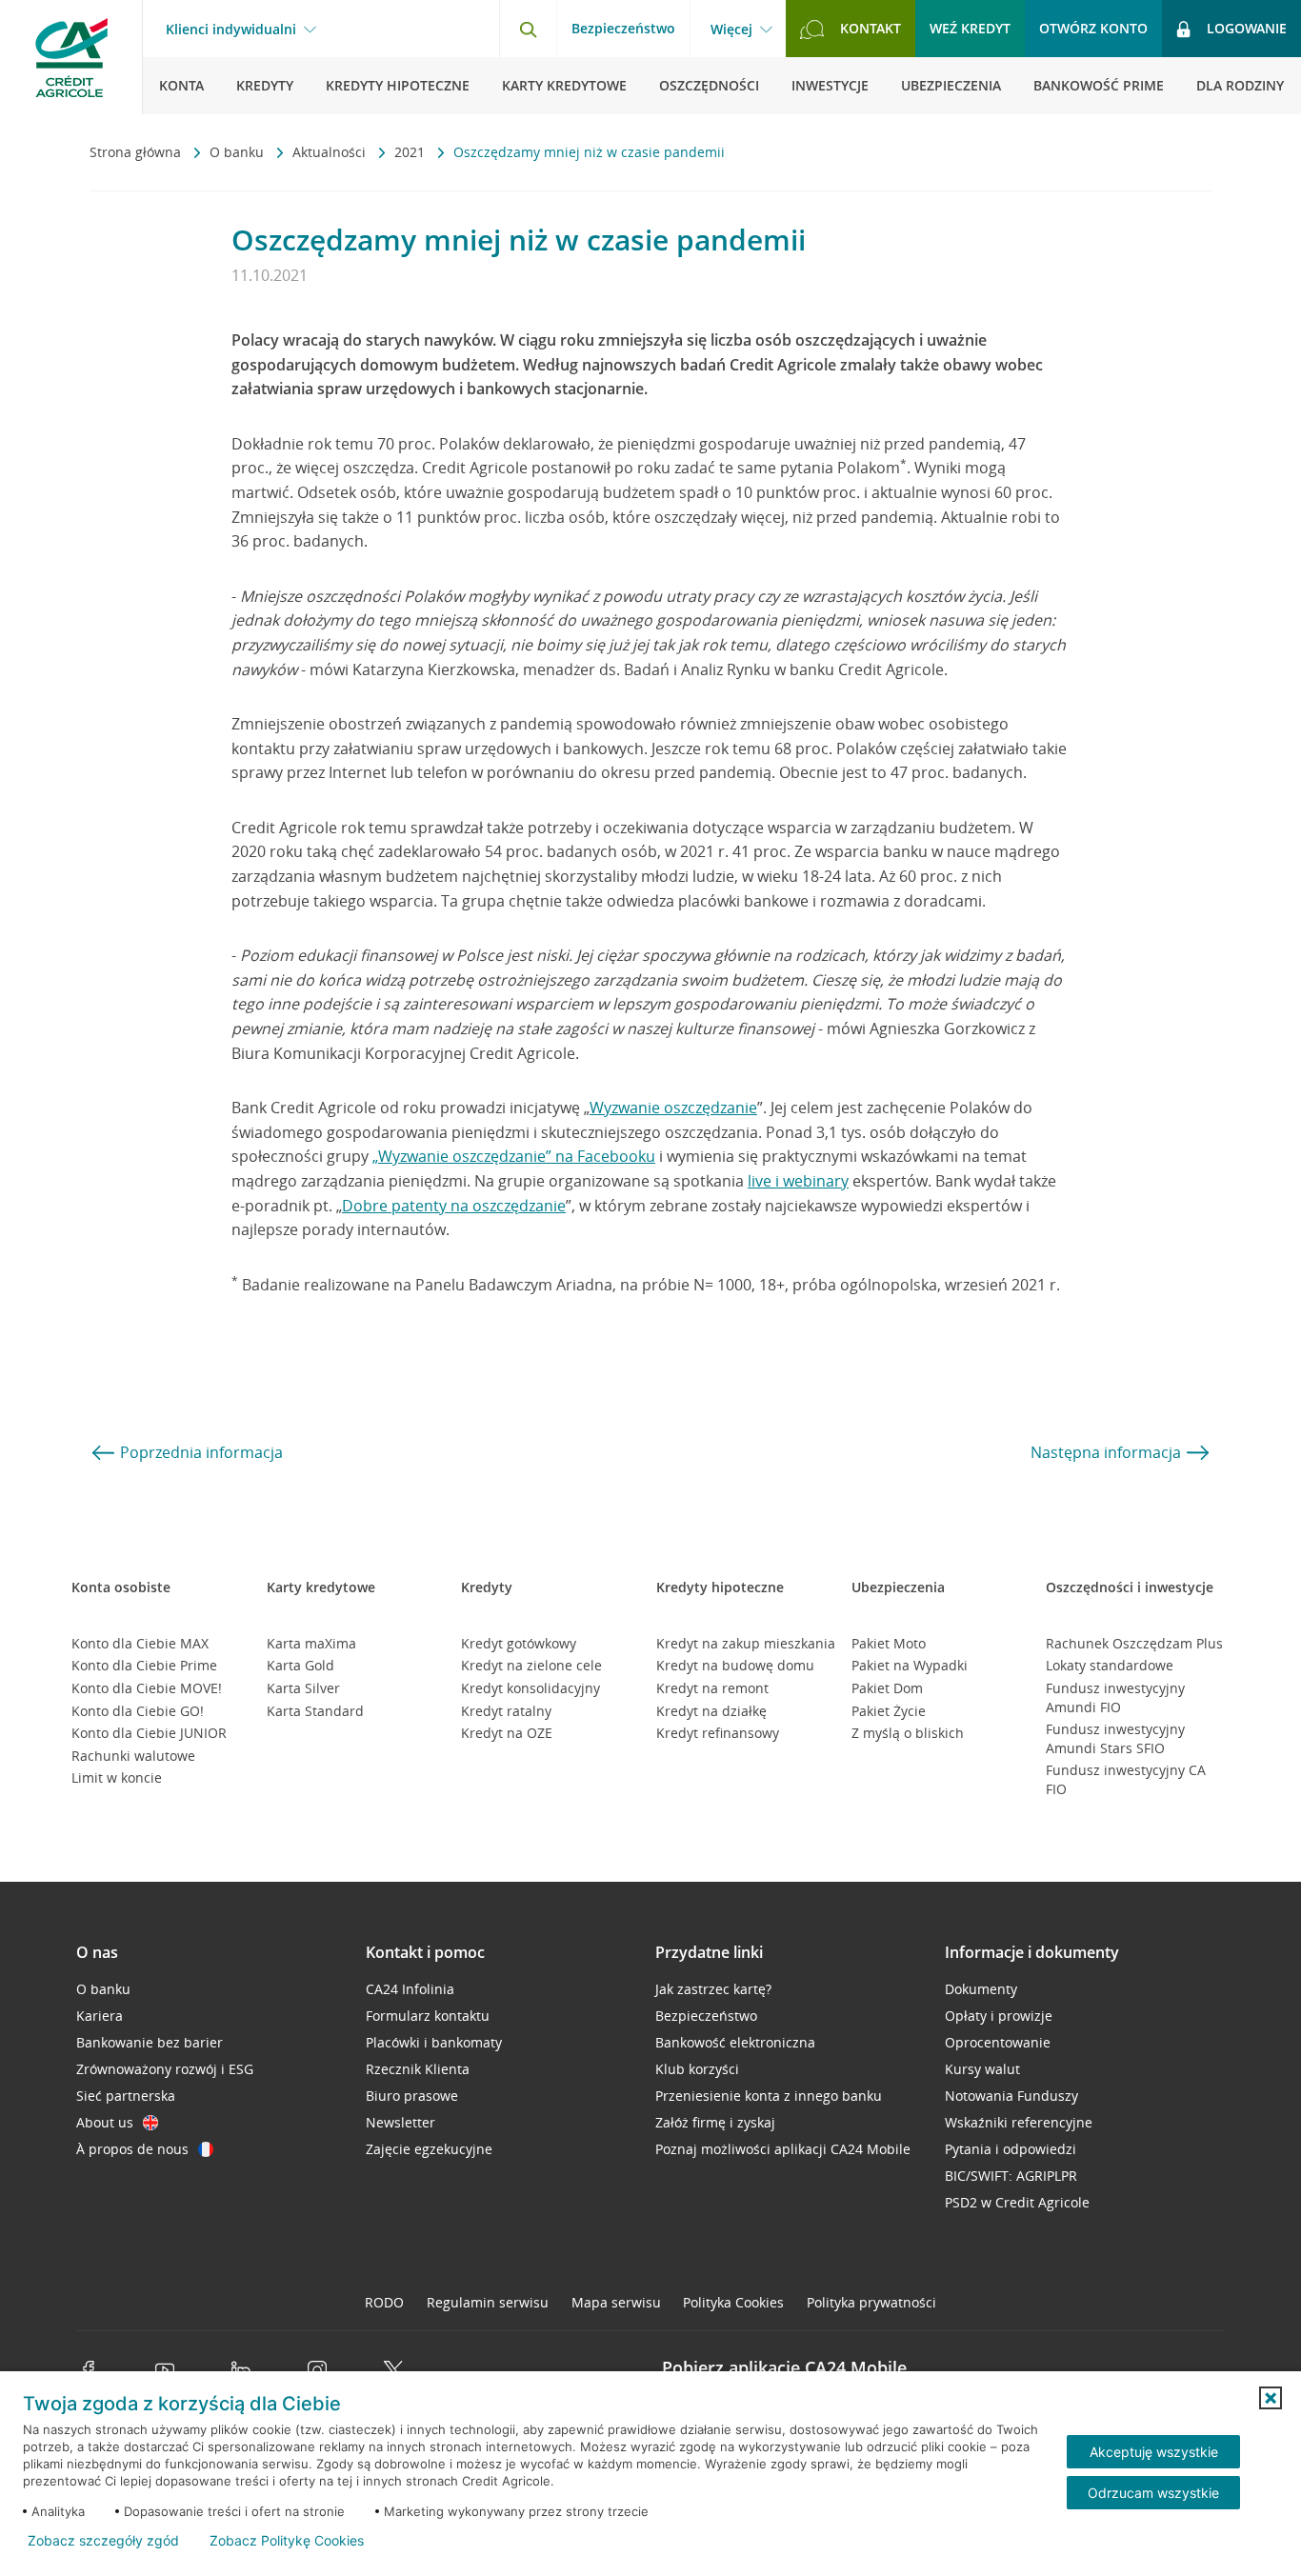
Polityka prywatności (871, 2302)
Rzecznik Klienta (418, 2069)
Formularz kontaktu (428, 2016)
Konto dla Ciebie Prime (144, 1665)
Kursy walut (982, 2069)
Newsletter (400, 2122)
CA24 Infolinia (410, 1989)
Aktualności (331, 152)
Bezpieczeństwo (623, 28)
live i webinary (798, 1181)
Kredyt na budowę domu (735, 1665)
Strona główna (137, 152)
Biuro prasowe (412, 2096)
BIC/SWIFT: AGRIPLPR (1011, 2176)
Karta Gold (300, 1665)
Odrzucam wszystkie (1153, 2493)
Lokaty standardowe (1110, 1665)
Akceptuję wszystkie (1154, 2452)
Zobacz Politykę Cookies (287, 2541)
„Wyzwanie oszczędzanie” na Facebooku (514, 1156)
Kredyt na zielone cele (531, 1665)
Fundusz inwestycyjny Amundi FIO (1115, 1697)
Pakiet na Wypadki (910, 1665)
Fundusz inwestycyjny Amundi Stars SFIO (1115, 1738)
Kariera (100, 2016)
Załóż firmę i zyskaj (715, 2122)
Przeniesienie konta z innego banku (769, 2096)
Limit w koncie (117, 1777)
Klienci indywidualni (231, 30)
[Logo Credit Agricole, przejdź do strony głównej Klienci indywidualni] (71, 57)
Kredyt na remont (712, 1688)
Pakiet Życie (889, 1711)
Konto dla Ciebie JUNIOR (149, 1733)
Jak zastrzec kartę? (713, 1989)
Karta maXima (311, 1643)
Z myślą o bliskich (908, 1733)
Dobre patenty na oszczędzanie (454, 1206)
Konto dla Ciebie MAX (140, 1643)
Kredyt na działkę (711, 1711)
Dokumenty (981, 1989)
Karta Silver (303, 1688)
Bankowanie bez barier (150, 2042)
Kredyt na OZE (507, 1733)
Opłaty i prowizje (999, 2016)
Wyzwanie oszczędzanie (673, 1108)
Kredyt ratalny (506, 1711)
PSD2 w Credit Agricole (1017, 2202)
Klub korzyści (697, 2069)
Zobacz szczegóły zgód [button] (103, 2541)
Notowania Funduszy (1011, 2096)
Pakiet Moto (889, 1643)
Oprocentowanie (998, 2042)
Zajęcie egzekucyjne (429, 2149)
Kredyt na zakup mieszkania (746, 1643)
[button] (1271, 2398)
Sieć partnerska (126, 2096)
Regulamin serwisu (488, 2302)
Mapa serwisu (616, 2302)
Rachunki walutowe (133, 1756)
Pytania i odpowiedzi (1011, 2149)
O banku (239, 152)
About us (105, 2122)
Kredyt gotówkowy (519, 1643)
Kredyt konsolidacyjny (530, 1688)
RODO (384, 2302)
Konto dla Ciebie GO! (138, 1711)
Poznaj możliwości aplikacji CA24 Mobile (783, 2149)
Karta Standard (315, 1711)
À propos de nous (132, 2149)
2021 (411, 152)
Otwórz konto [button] (1093, 28)
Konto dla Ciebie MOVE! (147, 1688)
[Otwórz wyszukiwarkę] (528, 29)
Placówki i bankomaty (434, 2042)
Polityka (733, 2302)
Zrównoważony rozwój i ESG (165, 2069)
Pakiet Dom (887, 1688)
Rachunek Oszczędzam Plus (1134, 1643)
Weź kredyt (970, 28)
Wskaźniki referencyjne (1019, 2122)
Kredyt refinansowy (718, 1733)
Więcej (731, 30)
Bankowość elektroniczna (735, 2042)
